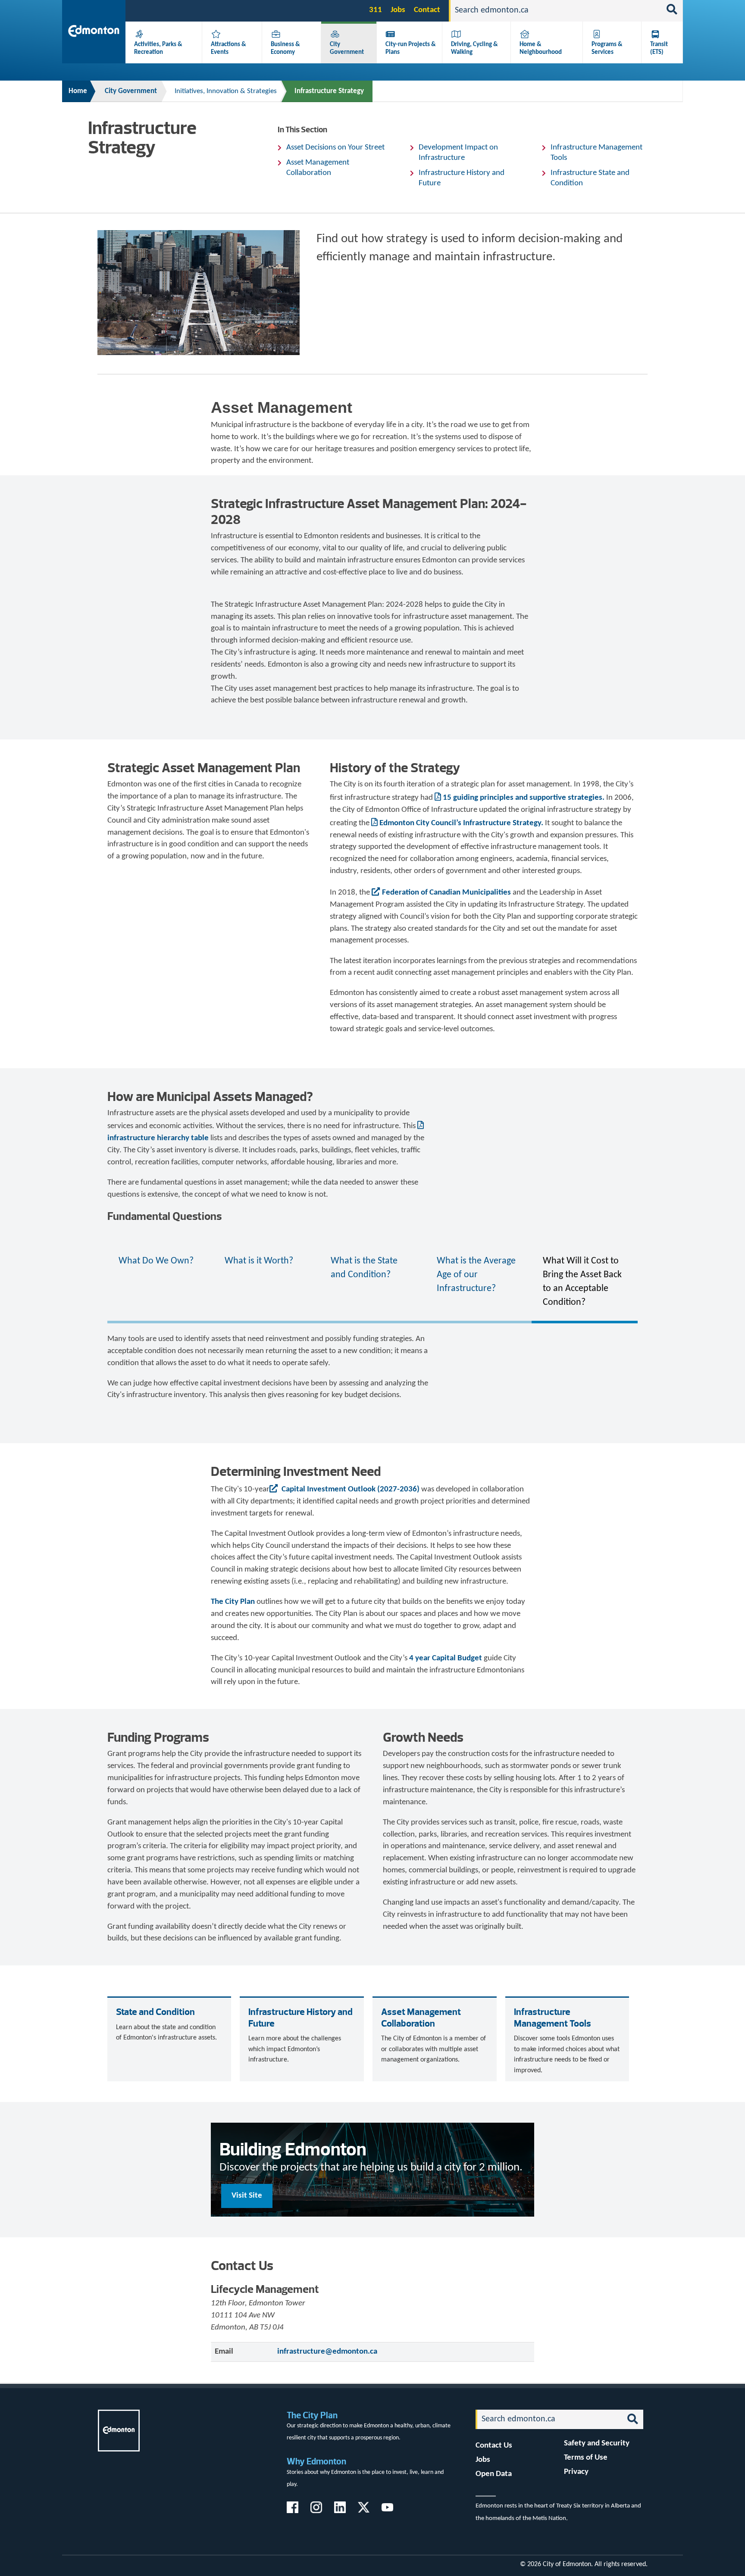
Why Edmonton (316, 2461)
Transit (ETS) (659, 48)
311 (376, 10)
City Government (347, 48)
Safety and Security (597, 2443)
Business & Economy (285, 48)
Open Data (494, 2474)
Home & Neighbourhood (541, 48)
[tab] (160, 1282)
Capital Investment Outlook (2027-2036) (351, 1489)
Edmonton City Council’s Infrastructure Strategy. (461, 823)
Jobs (398, 10)
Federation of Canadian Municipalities (446, 893)
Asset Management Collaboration (318, 168)
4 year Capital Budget (446, 1658)
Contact (427, 10)
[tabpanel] (372, 1367)
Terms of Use (586, 2458)
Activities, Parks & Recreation (158, 48)
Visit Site (247, 2196)
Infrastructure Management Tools (596, 153)
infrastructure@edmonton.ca (327, 2352)
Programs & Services (607, 48)
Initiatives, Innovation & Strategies (226, 91)
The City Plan (233, 1602)
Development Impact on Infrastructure (458, 153)
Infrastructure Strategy (329, 91)
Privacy (576, 2472)
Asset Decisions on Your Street (335, 148)
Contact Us (494, 2446)
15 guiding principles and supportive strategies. (524, 798)
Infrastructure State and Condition (590, 178)
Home (78, 91)
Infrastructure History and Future (462, 178)
